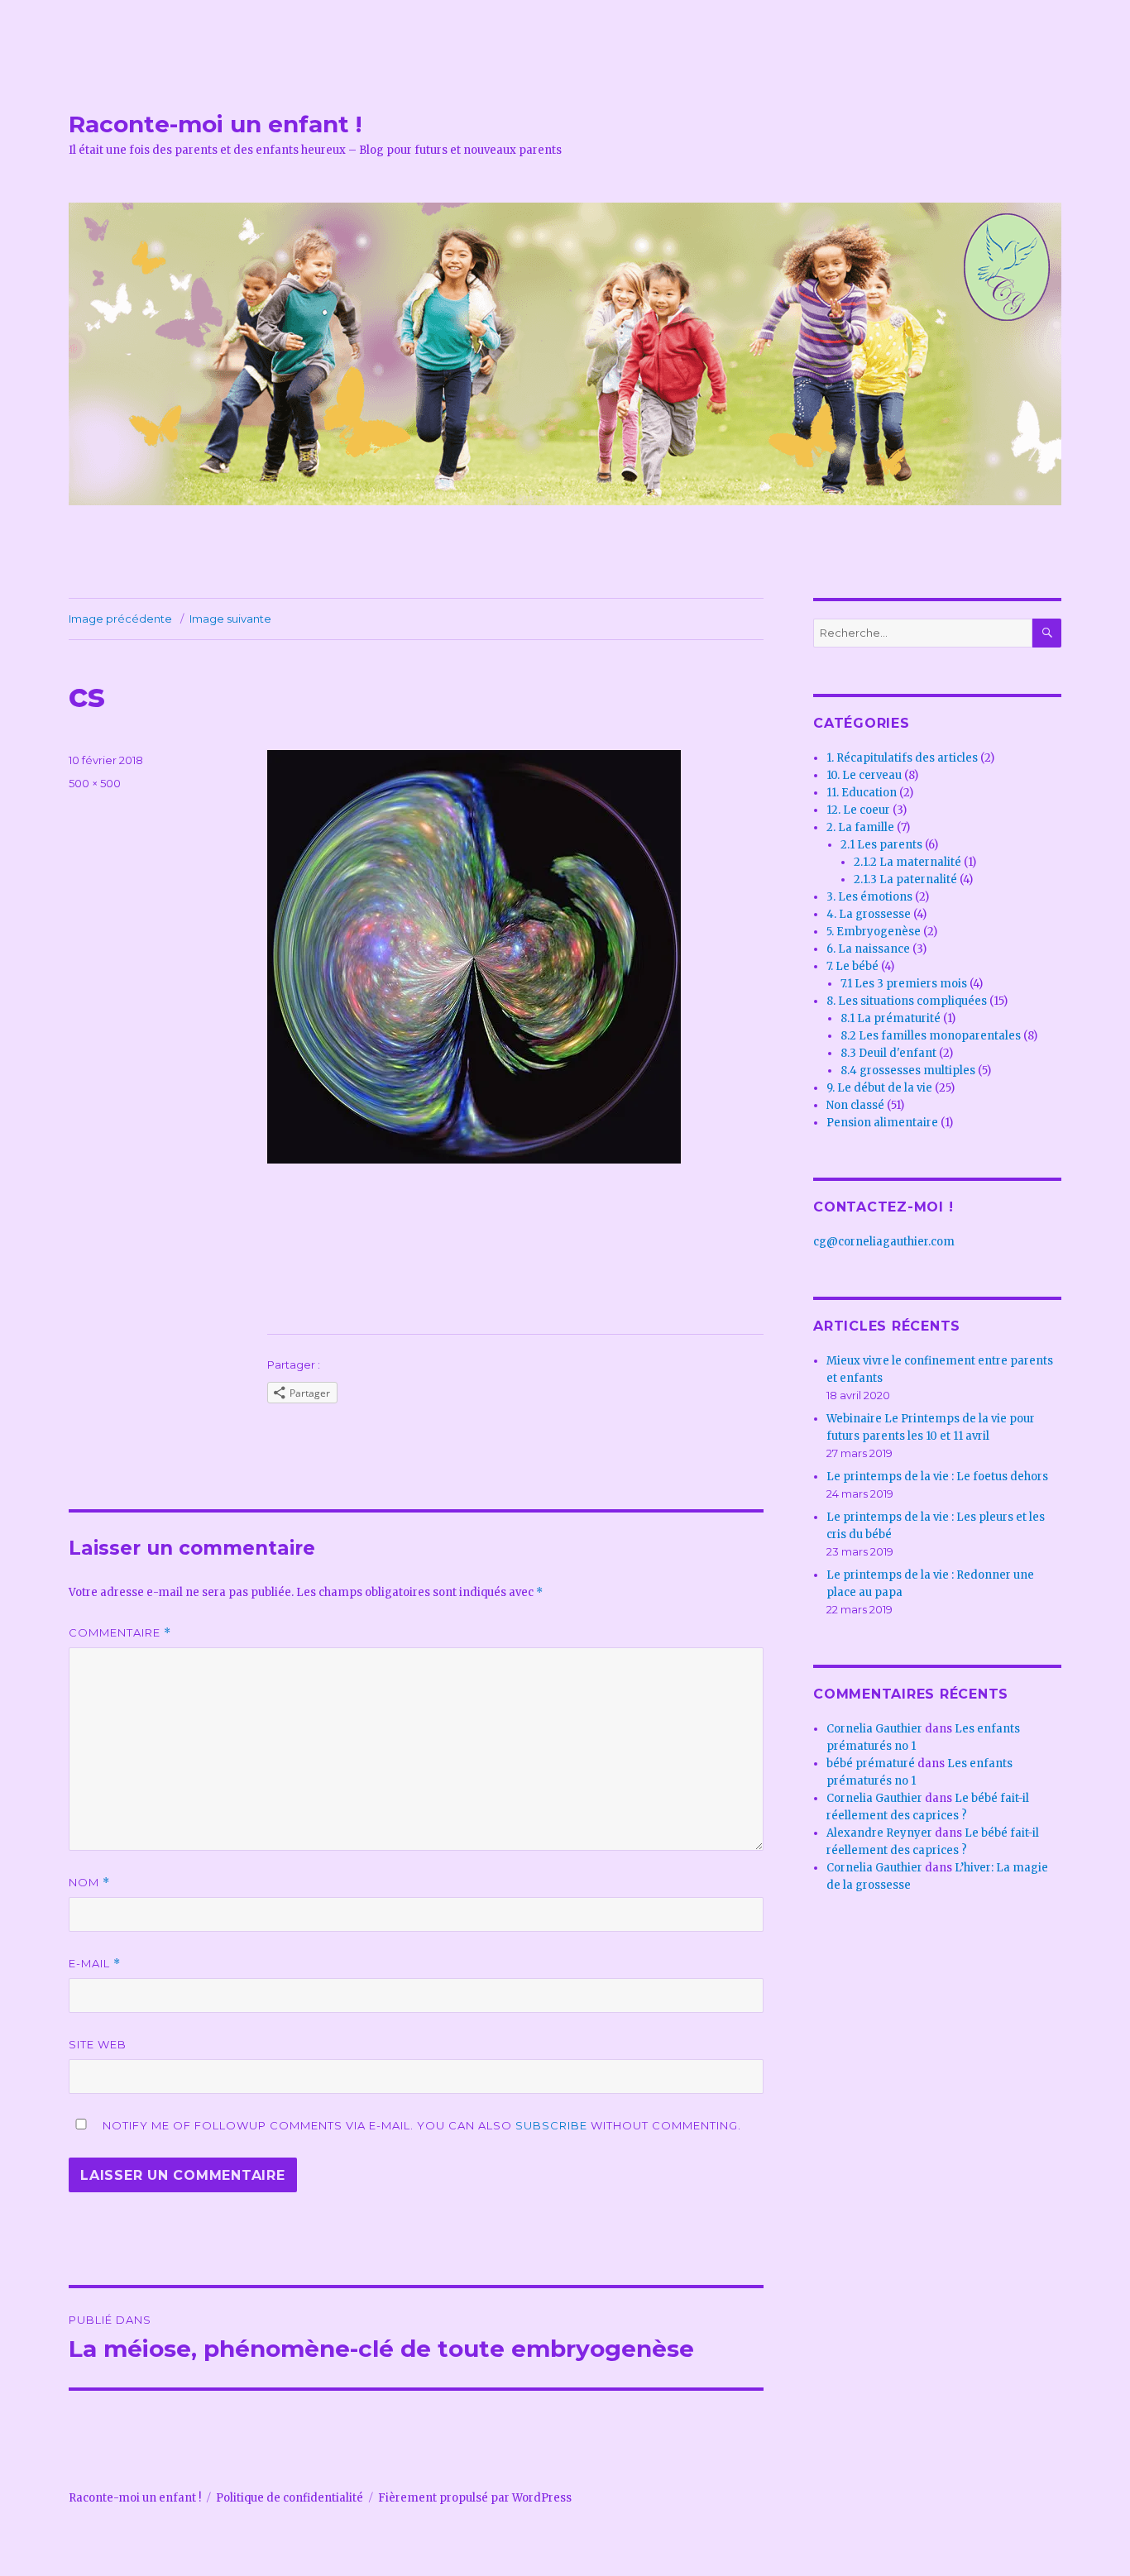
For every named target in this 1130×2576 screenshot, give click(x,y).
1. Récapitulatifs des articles (902, 758)
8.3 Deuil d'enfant (888, 1053)
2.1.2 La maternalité (907, 862)
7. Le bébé (852, 966)
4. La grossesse (869, 914)
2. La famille (860, 827)
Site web (98, 2044)
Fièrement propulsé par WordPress (475, 2498)
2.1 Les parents (881, 845)
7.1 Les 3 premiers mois (904, 984)
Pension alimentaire (882, 1123)
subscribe (551, 2125)
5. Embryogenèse (874, 932)
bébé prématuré (871, 1764)
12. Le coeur (858, 810)
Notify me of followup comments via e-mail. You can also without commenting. (420, 2125)
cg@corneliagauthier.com (884, 1242)
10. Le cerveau (864, 775)
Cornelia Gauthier (874, 1729)
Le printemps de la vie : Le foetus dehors (937, 1477)
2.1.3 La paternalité (905, 879)
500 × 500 (95, 783)
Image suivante (230, 619)
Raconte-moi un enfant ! (215, 124)
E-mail (95, 1964)
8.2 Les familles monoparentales (931, 1036)
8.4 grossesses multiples (908, 1071)
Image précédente (120, 619)
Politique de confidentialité (290, 2498)
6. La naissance (868, 949)
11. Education (862, 793)
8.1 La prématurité (891, 1018)
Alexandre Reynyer (879, 1833)
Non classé (855, 1105)
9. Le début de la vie (879, 1088)
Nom (89, 1883)
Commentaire (120, 1633)
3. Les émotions (869, 897)
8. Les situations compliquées (907, 1001)
